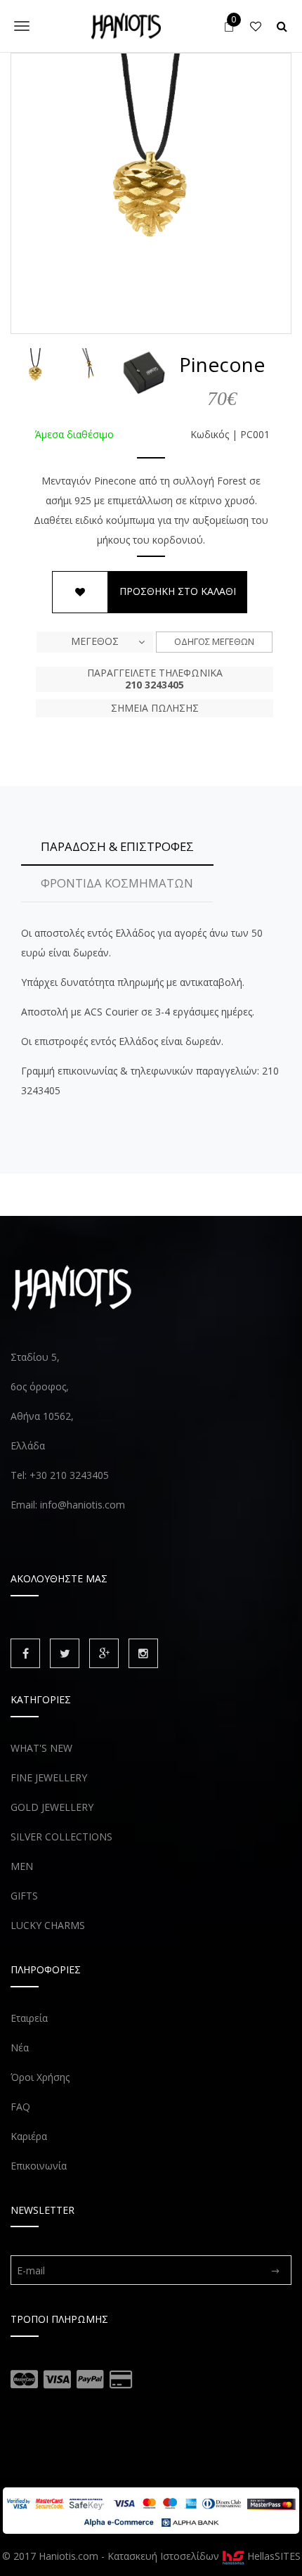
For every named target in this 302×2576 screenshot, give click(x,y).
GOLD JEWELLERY (52, 1807)
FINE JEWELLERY (49, 1777)
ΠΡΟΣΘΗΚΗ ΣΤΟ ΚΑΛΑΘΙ (178, 591)
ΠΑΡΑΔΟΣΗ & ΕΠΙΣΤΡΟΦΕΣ (117, 846)
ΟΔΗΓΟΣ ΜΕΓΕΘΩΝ (214, 641)
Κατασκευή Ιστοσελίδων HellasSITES (204, 2556)
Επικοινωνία (39, 2166)
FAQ (20, 2107)
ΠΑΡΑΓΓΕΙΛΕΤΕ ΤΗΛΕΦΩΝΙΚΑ (155, 679)
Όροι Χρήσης (40, 2077)
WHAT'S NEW (41, 1748)
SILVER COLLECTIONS (61, 1837)
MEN (22, 1866)
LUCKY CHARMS (48, 1925)
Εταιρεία (29, 2018)
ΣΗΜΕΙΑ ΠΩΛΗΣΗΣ (155, 708)
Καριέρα (29, 2136)
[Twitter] (65, 1653)
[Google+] (104, 1653)
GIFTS (24, 1896)
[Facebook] (25, 1653)
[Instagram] (143, 1653)
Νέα (20, 2048)
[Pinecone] (151, 193)
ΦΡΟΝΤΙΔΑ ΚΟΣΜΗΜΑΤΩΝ (117, 883)
